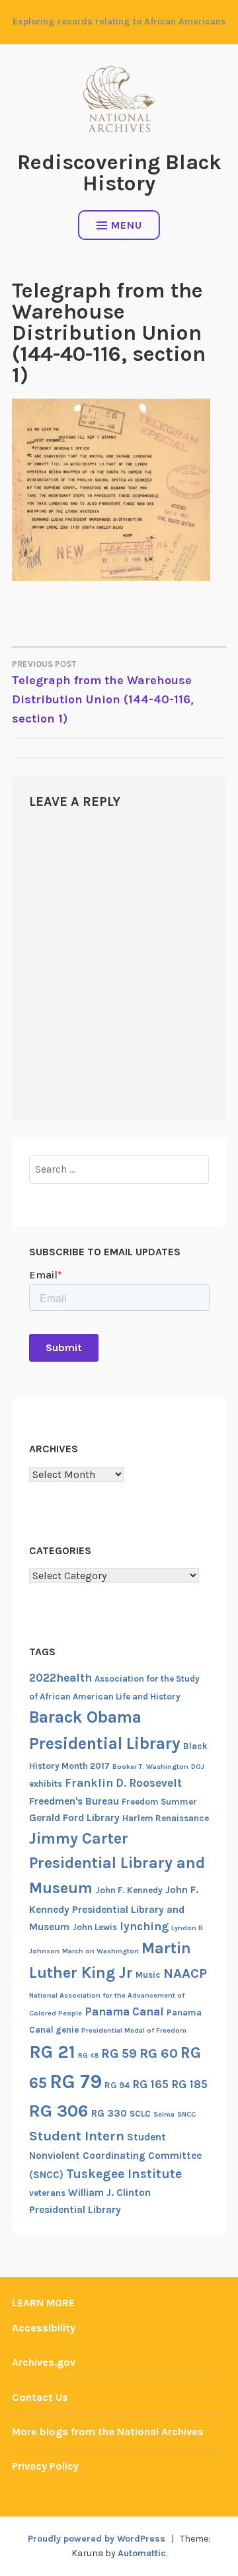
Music (148, 1975)
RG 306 (59, 2111)
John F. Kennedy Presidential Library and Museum (114, 1908)
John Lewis (95, 1927)
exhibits (46, 1784)
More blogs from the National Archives (108, 2432)
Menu (127, 225)
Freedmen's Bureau (74, 1801)
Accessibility (44, 2328)
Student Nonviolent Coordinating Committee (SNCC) (115, 2156)
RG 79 (76, 2082)
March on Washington (100, 1951)
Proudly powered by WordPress (97, 2539)
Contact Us (40, 2397)
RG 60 (159, 2053)
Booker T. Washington (150, 1767)
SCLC (140, 2114)
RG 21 (52, 2052)
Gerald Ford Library (74, 1818)
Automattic (142, 2553)
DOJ (198, 1767)
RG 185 (189, 2084)
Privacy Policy (45, 2466)
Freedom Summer (159, 1802)
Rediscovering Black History (119, 173)
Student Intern (77, 2136)
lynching (144, 1926)
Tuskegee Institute (124, 2174)
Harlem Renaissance (166, 1818)
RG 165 (150, 2084)
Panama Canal (124, 2011)
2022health (60, 1678)
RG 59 (119, 2053)
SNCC (186, 2114)
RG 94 (117, 2085)
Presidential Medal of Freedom (134, 2030)
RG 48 (88, 2055)
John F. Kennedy (129, 1890)
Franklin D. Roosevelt (123, 1783)
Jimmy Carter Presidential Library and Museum (117, 1863)
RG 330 (109, 2113)
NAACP (185, 1973)
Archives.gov (44, 2362)
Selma (164, 2114)
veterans (47, 2193)
